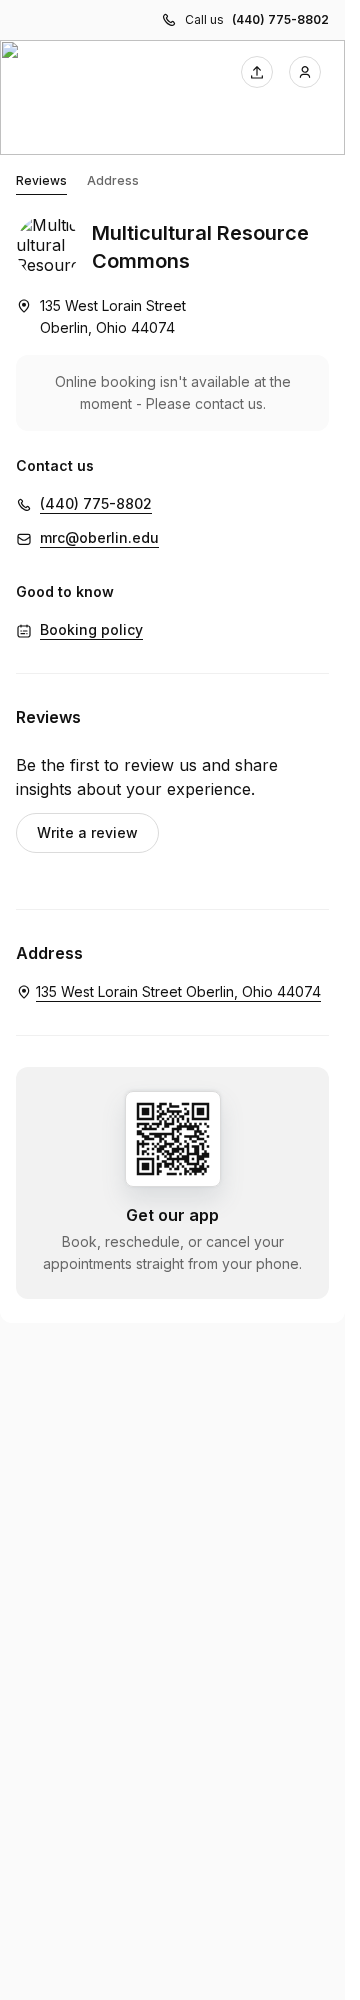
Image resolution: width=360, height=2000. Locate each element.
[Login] (305, 72)
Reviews (41, 180)
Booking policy (91, 629)
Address (113, 180)
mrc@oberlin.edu (99, 537)
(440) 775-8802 (280, 19)
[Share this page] (257, 72)
